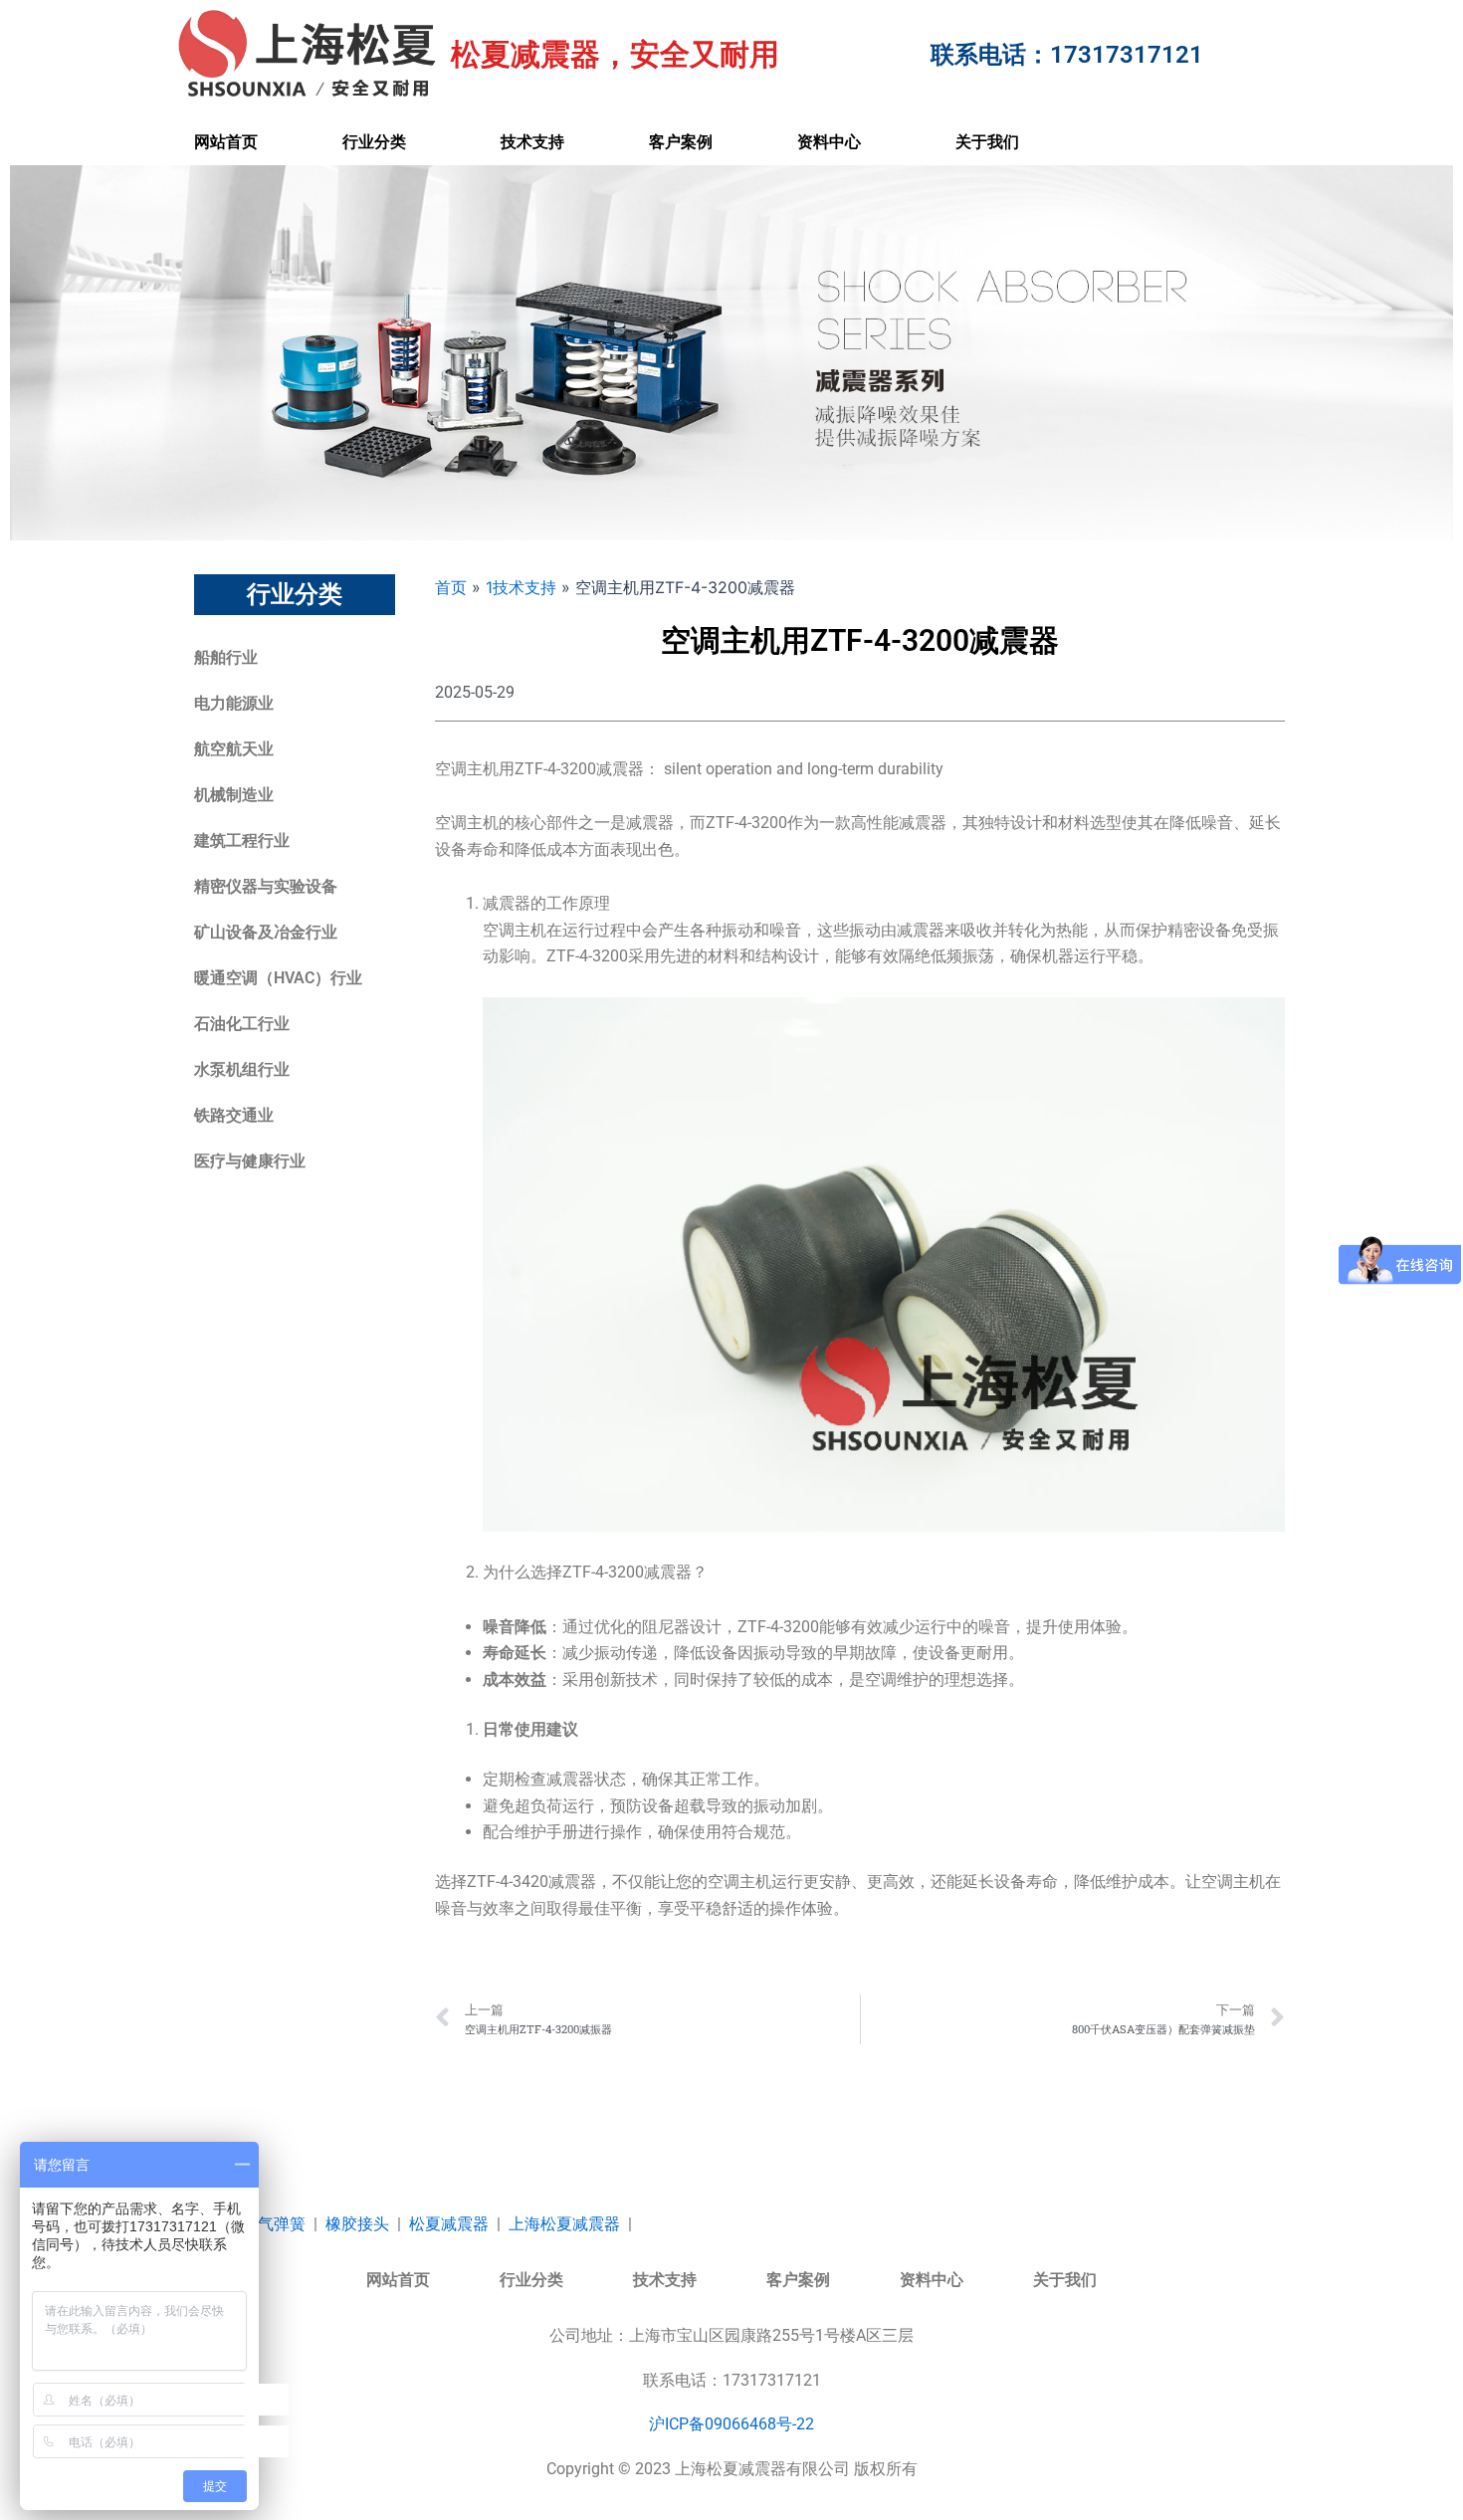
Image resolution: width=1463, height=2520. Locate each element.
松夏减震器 (449, 2224)
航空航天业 (234, 749)
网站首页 (226, 142)
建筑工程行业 (242, 840)
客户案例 (681, 142)
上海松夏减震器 (564, 2224)
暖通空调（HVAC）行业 (278, 978)
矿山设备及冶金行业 (266, 932)
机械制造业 (234, 795)
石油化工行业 (242, 1024)
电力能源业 (234, 703)
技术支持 (532, 142)
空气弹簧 (274, 2224)
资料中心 (829, 142)
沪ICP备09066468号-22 (731, 2424)
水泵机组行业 (242, 1069)
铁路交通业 (234, 1115)
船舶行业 (226, 657)
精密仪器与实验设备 (266, 886)
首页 (451, 587)
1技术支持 (521, 587)
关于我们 (987, 142)
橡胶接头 (357, 2224)
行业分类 (374, 142)
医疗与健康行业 (250, 1161)
